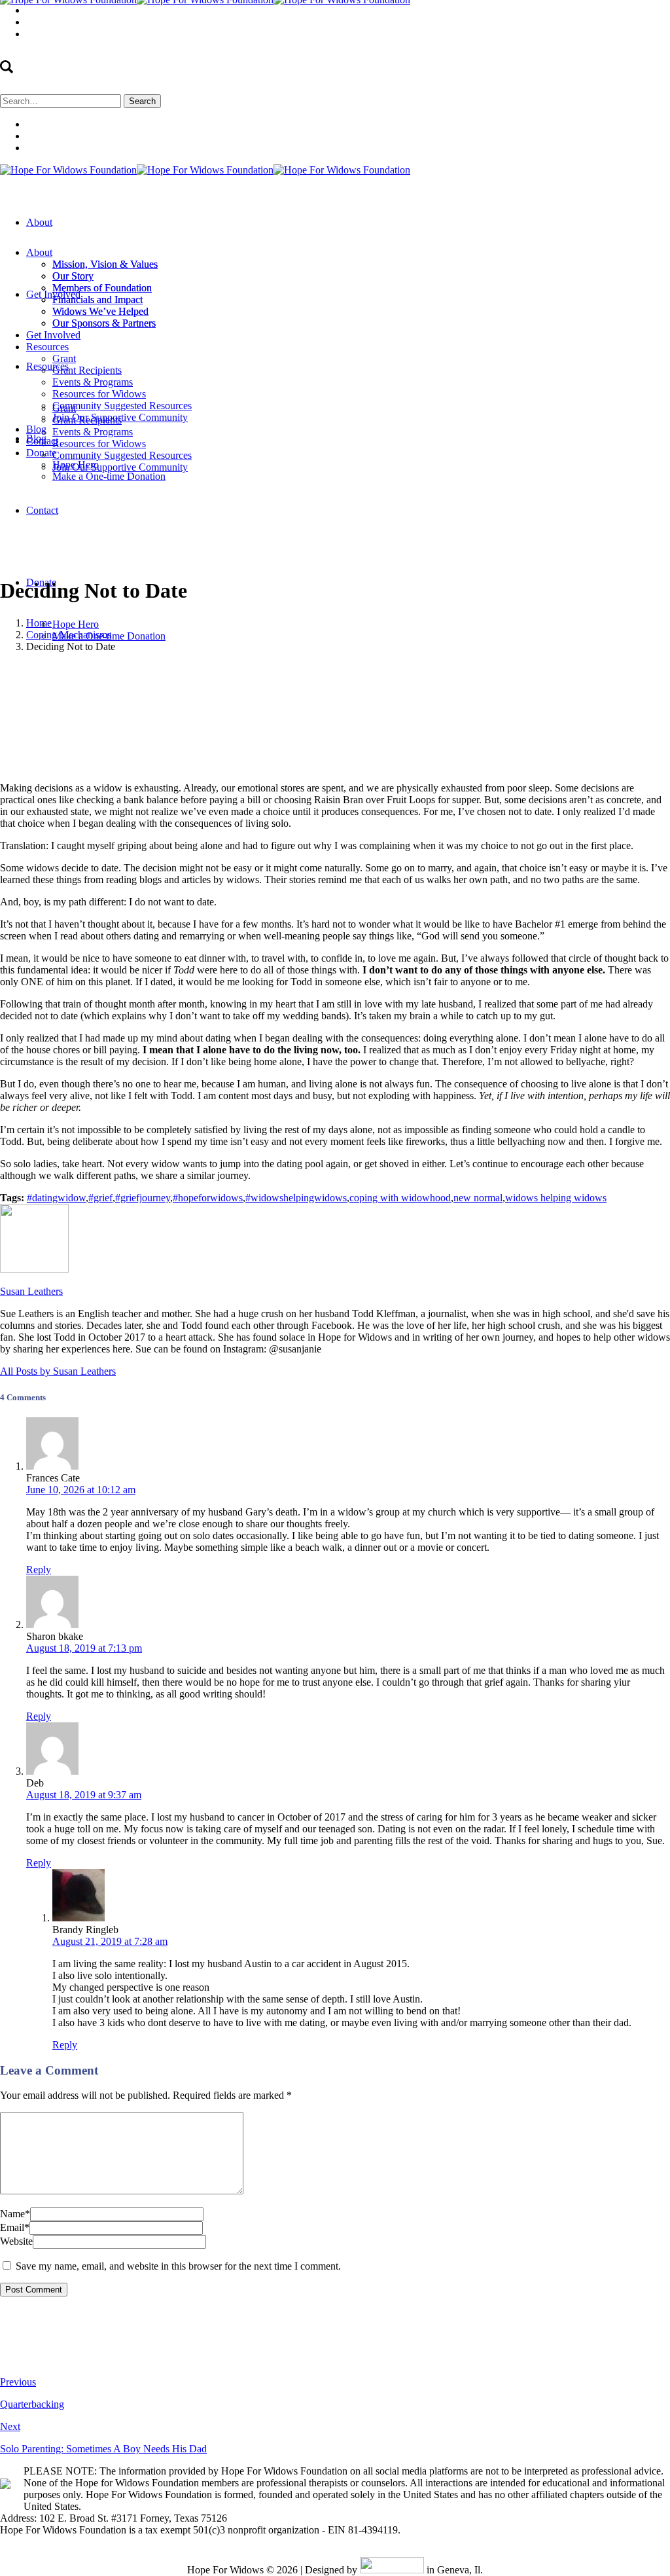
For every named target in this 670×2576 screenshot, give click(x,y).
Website (16, 2241)
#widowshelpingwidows (296, 1198)
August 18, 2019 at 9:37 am (84, 1795)
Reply (39, 1569)
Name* (15, 2214)
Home (39, 623)
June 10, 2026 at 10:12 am (81, 1490)
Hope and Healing (298, 669)
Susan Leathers (385, 669)
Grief (244, 669)
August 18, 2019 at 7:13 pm (84, 1648)
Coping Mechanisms (69, 635)
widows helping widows (556, 1198)
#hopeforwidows (208, 1198)
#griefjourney (143, 1198)
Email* (15, 2227)
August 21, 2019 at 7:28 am (110, 1941)
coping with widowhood (400, 1198)
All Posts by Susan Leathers (58, 1371)
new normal (478, 1198)
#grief (100, 1198)
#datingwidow (56, 1198)
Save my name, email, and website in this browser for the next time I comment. (178, 2266)
